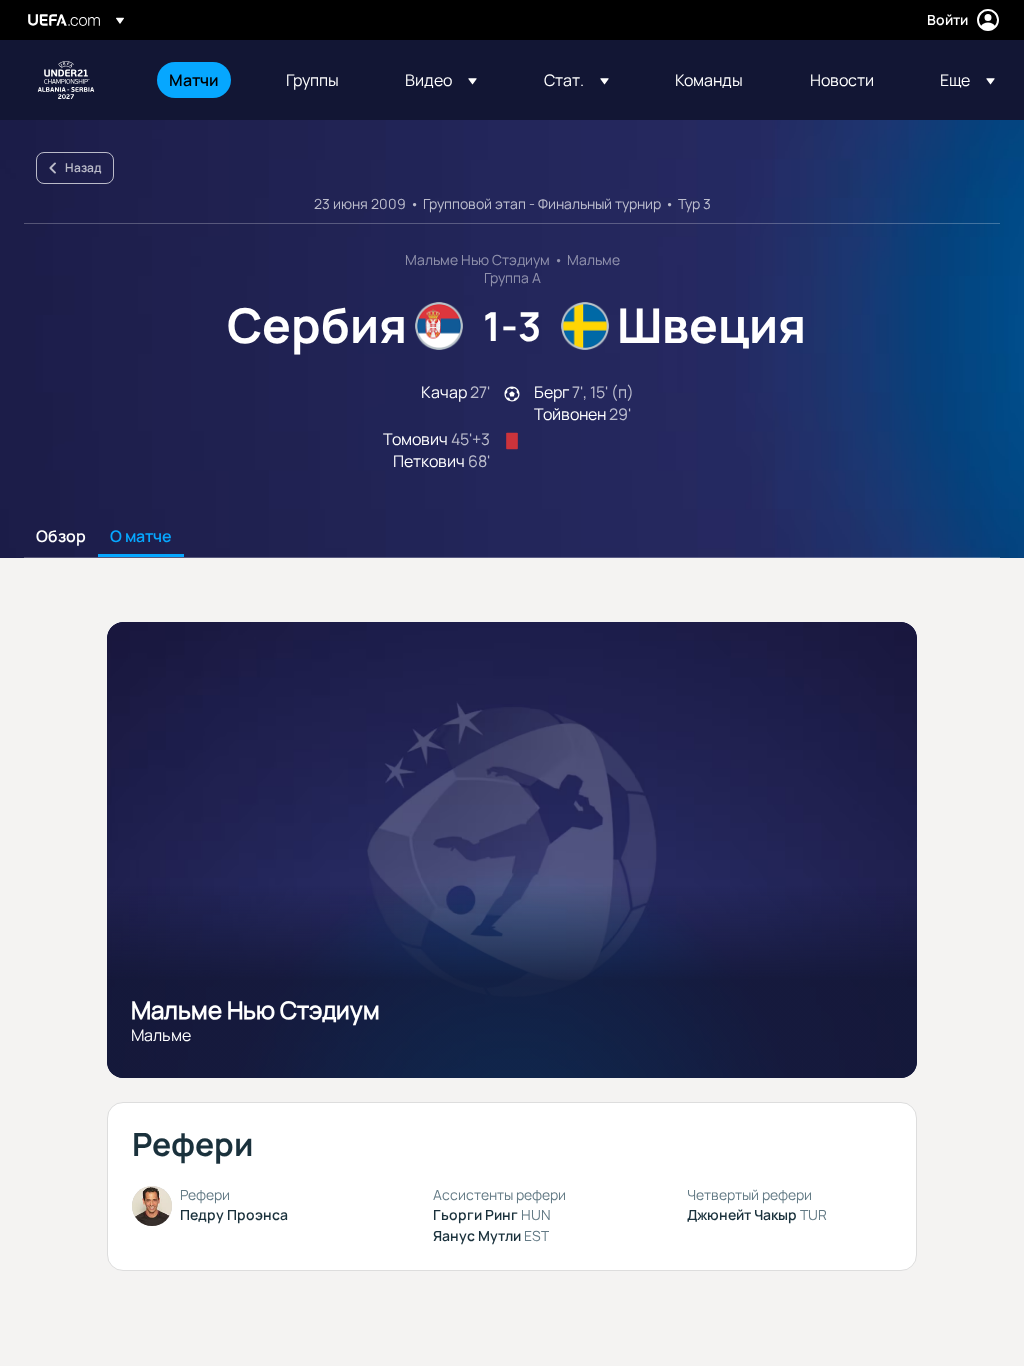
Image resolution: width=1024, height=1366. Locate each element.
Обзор (61, 537)
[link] (194, 80)
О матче (141, 537)
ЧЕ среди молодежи (66, 80)
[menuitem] (202, 80)
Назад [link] (83, 167)
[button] (441, 80)
